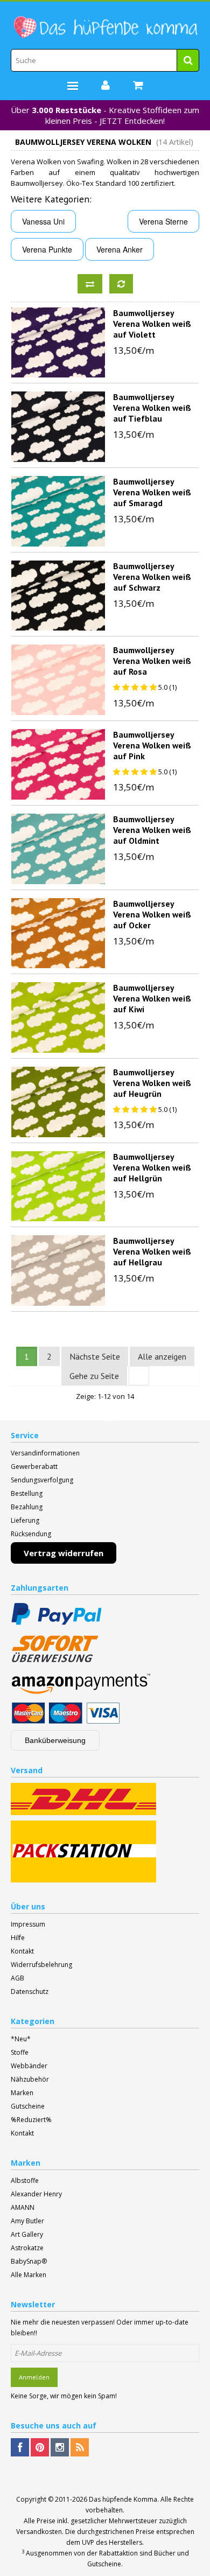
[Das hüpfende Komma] (105, 27)
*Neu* (21, 2039)
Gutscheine (28, 2106)
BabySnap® (29, 2261)
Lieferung (25, 1520)
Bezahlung (27, 1507)
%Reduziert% (31, 2120)
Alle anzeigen (162, 1356)
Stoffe (20, 2052)
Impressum (28, 1924)
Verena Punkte (47, 249)
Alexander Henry (36, 2194)
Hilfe (18, 1938)
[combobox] (105, 60)
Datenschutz (30, 1991)
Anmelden (34, 2377)
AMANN (23, 2207)
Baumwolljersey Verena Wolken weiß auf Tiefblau (152, 408)
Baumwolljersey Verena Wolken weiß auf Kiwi (152, 998)
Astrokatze (27, 2248)
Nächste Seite (95, 1356)
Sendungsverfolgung (42, 1480)
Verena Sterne (163, 221)
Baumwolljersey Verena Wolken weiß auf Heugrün (152, 1083)
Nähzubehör (30, 2079)
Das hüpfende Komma (123, 2499)
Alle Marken (29, 2275)
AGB (17, 1978)
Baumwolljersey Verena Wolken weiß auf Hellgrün (152, 1167)
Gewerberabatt (34, 1466)
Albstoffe (25, 2180)
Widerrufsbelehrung (41, 1965)
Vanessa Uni (43, 221)
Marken (22, 2093)
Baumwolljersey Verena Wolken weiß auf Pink (152, 745)
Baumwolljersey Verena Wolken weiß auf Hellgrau (152, 1251)
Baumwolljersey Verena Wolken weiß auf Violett (152, 324)
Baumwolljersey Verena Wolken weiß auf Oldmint (152, 830)
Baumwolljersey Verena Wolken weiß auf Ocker (152, 914)
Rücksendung (31, 1534)
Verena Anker (120, 249)
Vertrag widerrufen (64, 1553)
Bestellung (27, 1493)
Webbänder (29, 2066)
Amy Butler (27, 2221)
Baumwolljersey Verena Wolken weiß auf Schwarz (152, 577)
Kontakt (22, 1951)
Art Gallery (27, 2234)
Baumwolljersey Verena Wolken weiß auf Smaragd (152, 492)
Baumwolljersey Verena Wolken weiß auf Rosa (152, 661)
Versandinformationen (45, 1453)
